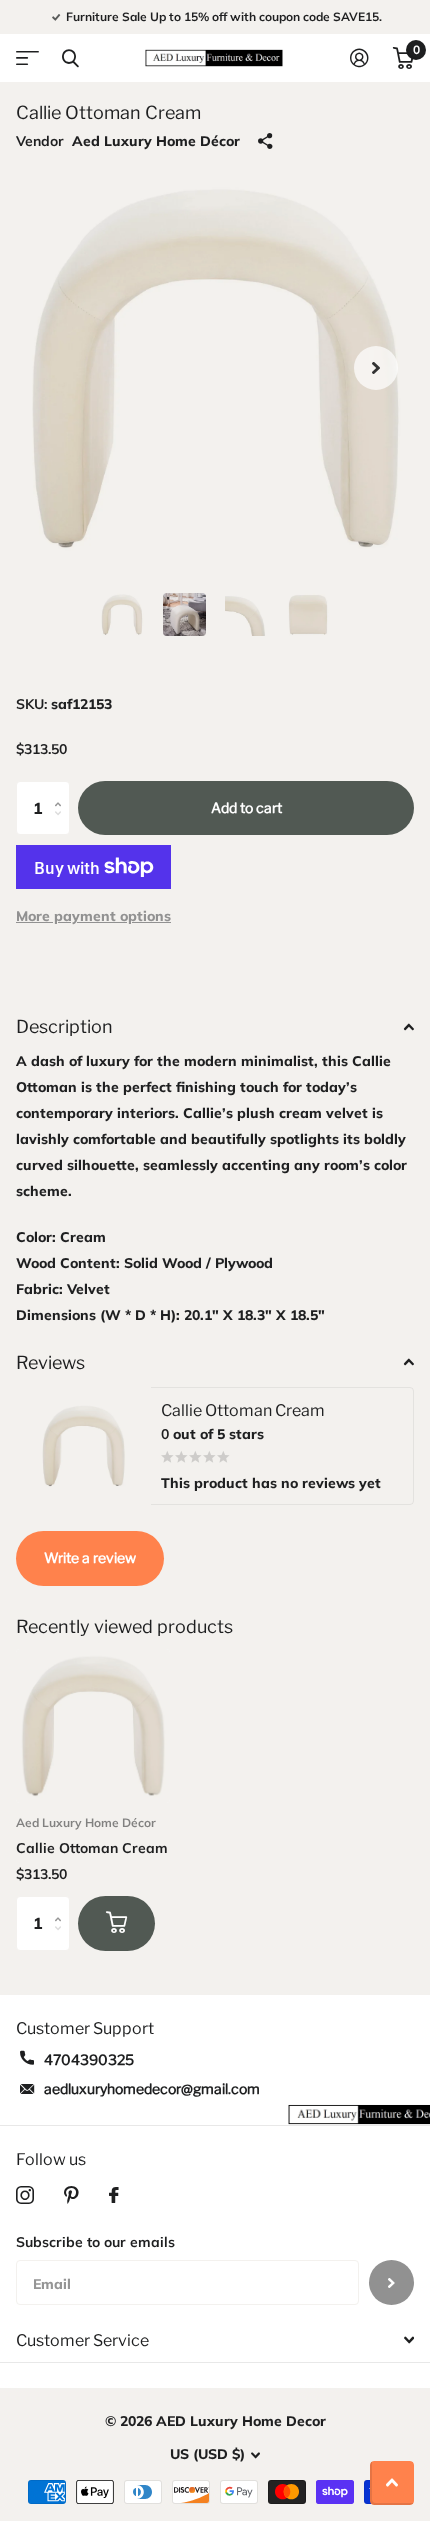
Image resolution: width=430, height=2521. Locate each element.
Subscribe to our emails (95, 2242)
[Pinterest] (71, 2195)
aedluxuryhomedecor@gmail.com (152, 2088)
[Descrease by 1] (62, 826)
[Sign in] (359, 58)
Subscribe (391, 2282)
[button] (376, 368)
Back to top (392, 2483)
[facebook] (114, 2195)
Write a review (90, 1557)
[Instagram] (25, 2195)
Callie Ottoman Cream (92, 1848)
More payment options (93, 916)
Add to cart (246, 807)
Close (70, 58)
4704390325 (89, 2059)
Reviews (50, 1362)
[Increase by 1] (62, 789)
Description (64, 1026)
